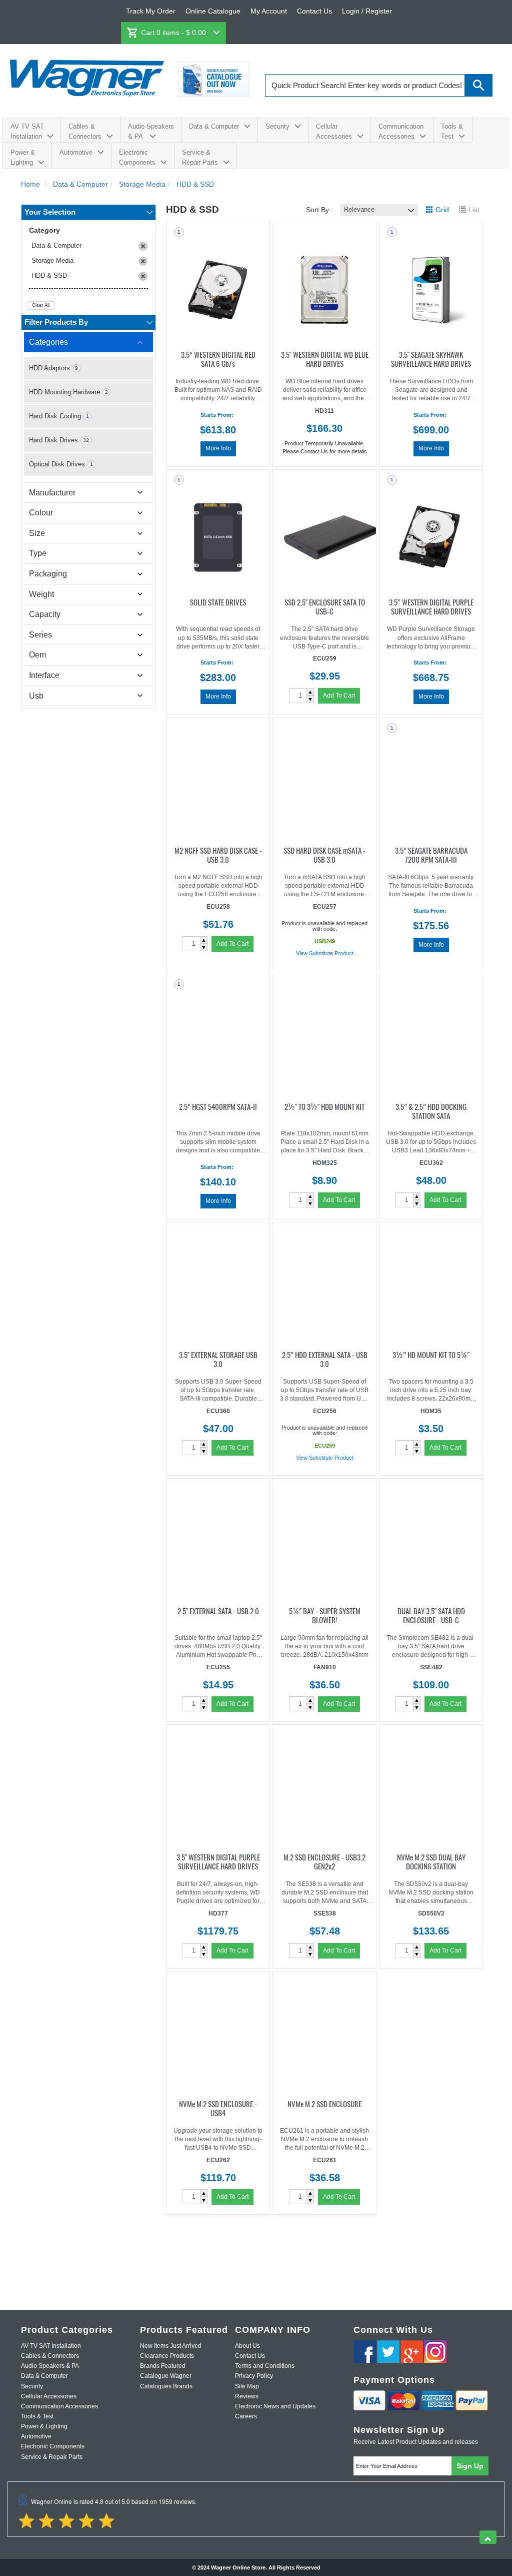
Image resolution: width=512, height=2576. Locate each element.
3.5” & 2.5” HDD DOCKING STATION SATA (431, 1110)
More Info (218, 448)
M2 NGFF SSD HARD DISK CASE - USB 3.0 (218, 854)
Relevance (359, 209)
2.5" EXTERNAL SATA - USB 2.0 (218, 1610)
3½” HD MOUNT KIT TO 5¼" (431, 1354)
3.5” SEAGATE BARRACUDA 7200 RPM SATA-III (431, 854)
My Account (269, 11)
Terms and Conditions (265, 2366)
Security (277, 126)
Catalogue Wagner (166, 2376)
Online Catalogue (213, 11)
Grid (442, 210)
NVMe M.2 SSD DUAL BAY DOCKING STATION (431, 1861)
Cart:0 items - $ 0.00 (174, 33)
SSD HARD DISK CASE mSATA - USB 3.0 (324, 854)
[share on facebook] (365, 2352)
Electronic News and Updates (275, 2406)
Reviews (247, 2396)
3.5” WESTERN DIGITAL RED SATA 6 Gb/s (218, 358)
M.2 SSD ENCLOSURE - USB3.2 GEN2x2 (324, 1861)
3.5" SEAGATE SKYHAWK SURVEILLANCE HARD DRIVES (431, 358)
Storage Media (52, 260)
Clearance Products (167, 2356)
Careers (246, 2416)
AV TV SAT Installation (27, 131)
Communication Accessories (401, 131)
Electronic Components (137, 157)
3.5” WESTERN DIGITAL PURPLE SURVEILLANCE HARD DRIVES (431, 606)
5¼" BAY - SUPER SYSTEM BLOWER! (325, 1615)
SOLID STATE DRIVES (218, 601)
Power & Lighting (23, 157)
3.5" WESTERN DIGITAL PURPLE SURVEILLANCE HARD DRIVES (218, 1861)
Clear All (41, 305)
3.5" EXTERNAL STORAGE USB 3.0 (218, 1359)
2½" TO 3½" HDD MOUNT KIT (324, 1106)
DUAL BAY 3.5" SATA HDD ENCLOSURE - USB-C (431, 1615)
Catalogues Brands (166, 2386)
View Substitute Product (325, 953)
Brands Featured (163, 2366)
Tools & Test (452, 131)
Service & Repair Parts (200, 157)
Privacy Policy (254, 2376)
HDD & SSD (49, 275)
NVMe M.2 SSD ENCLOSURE (324, 2103)
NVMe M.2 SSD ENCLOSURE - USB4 (218, 2108)
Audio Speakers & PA (151, 131)
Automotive (76, 152)
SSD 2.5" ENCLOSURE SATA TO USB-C (325, 606)
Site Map (247, 2386)
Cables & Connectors (85, 131)
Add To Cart (339, 696)
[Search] (479, 85)
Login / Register (367, 11)
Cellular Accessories (334, 131)
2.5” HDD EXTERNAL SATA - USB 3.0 (325, 1359)
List (474, 210)
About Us (247, 2346)
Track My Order (151, 11)
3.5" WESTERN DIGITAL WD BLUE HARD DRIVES (325, 358)
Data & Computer (214, 126)
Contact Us (314, 11)
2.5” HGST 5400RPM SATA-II (218, 1106)
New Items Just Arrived (171, 2346)
